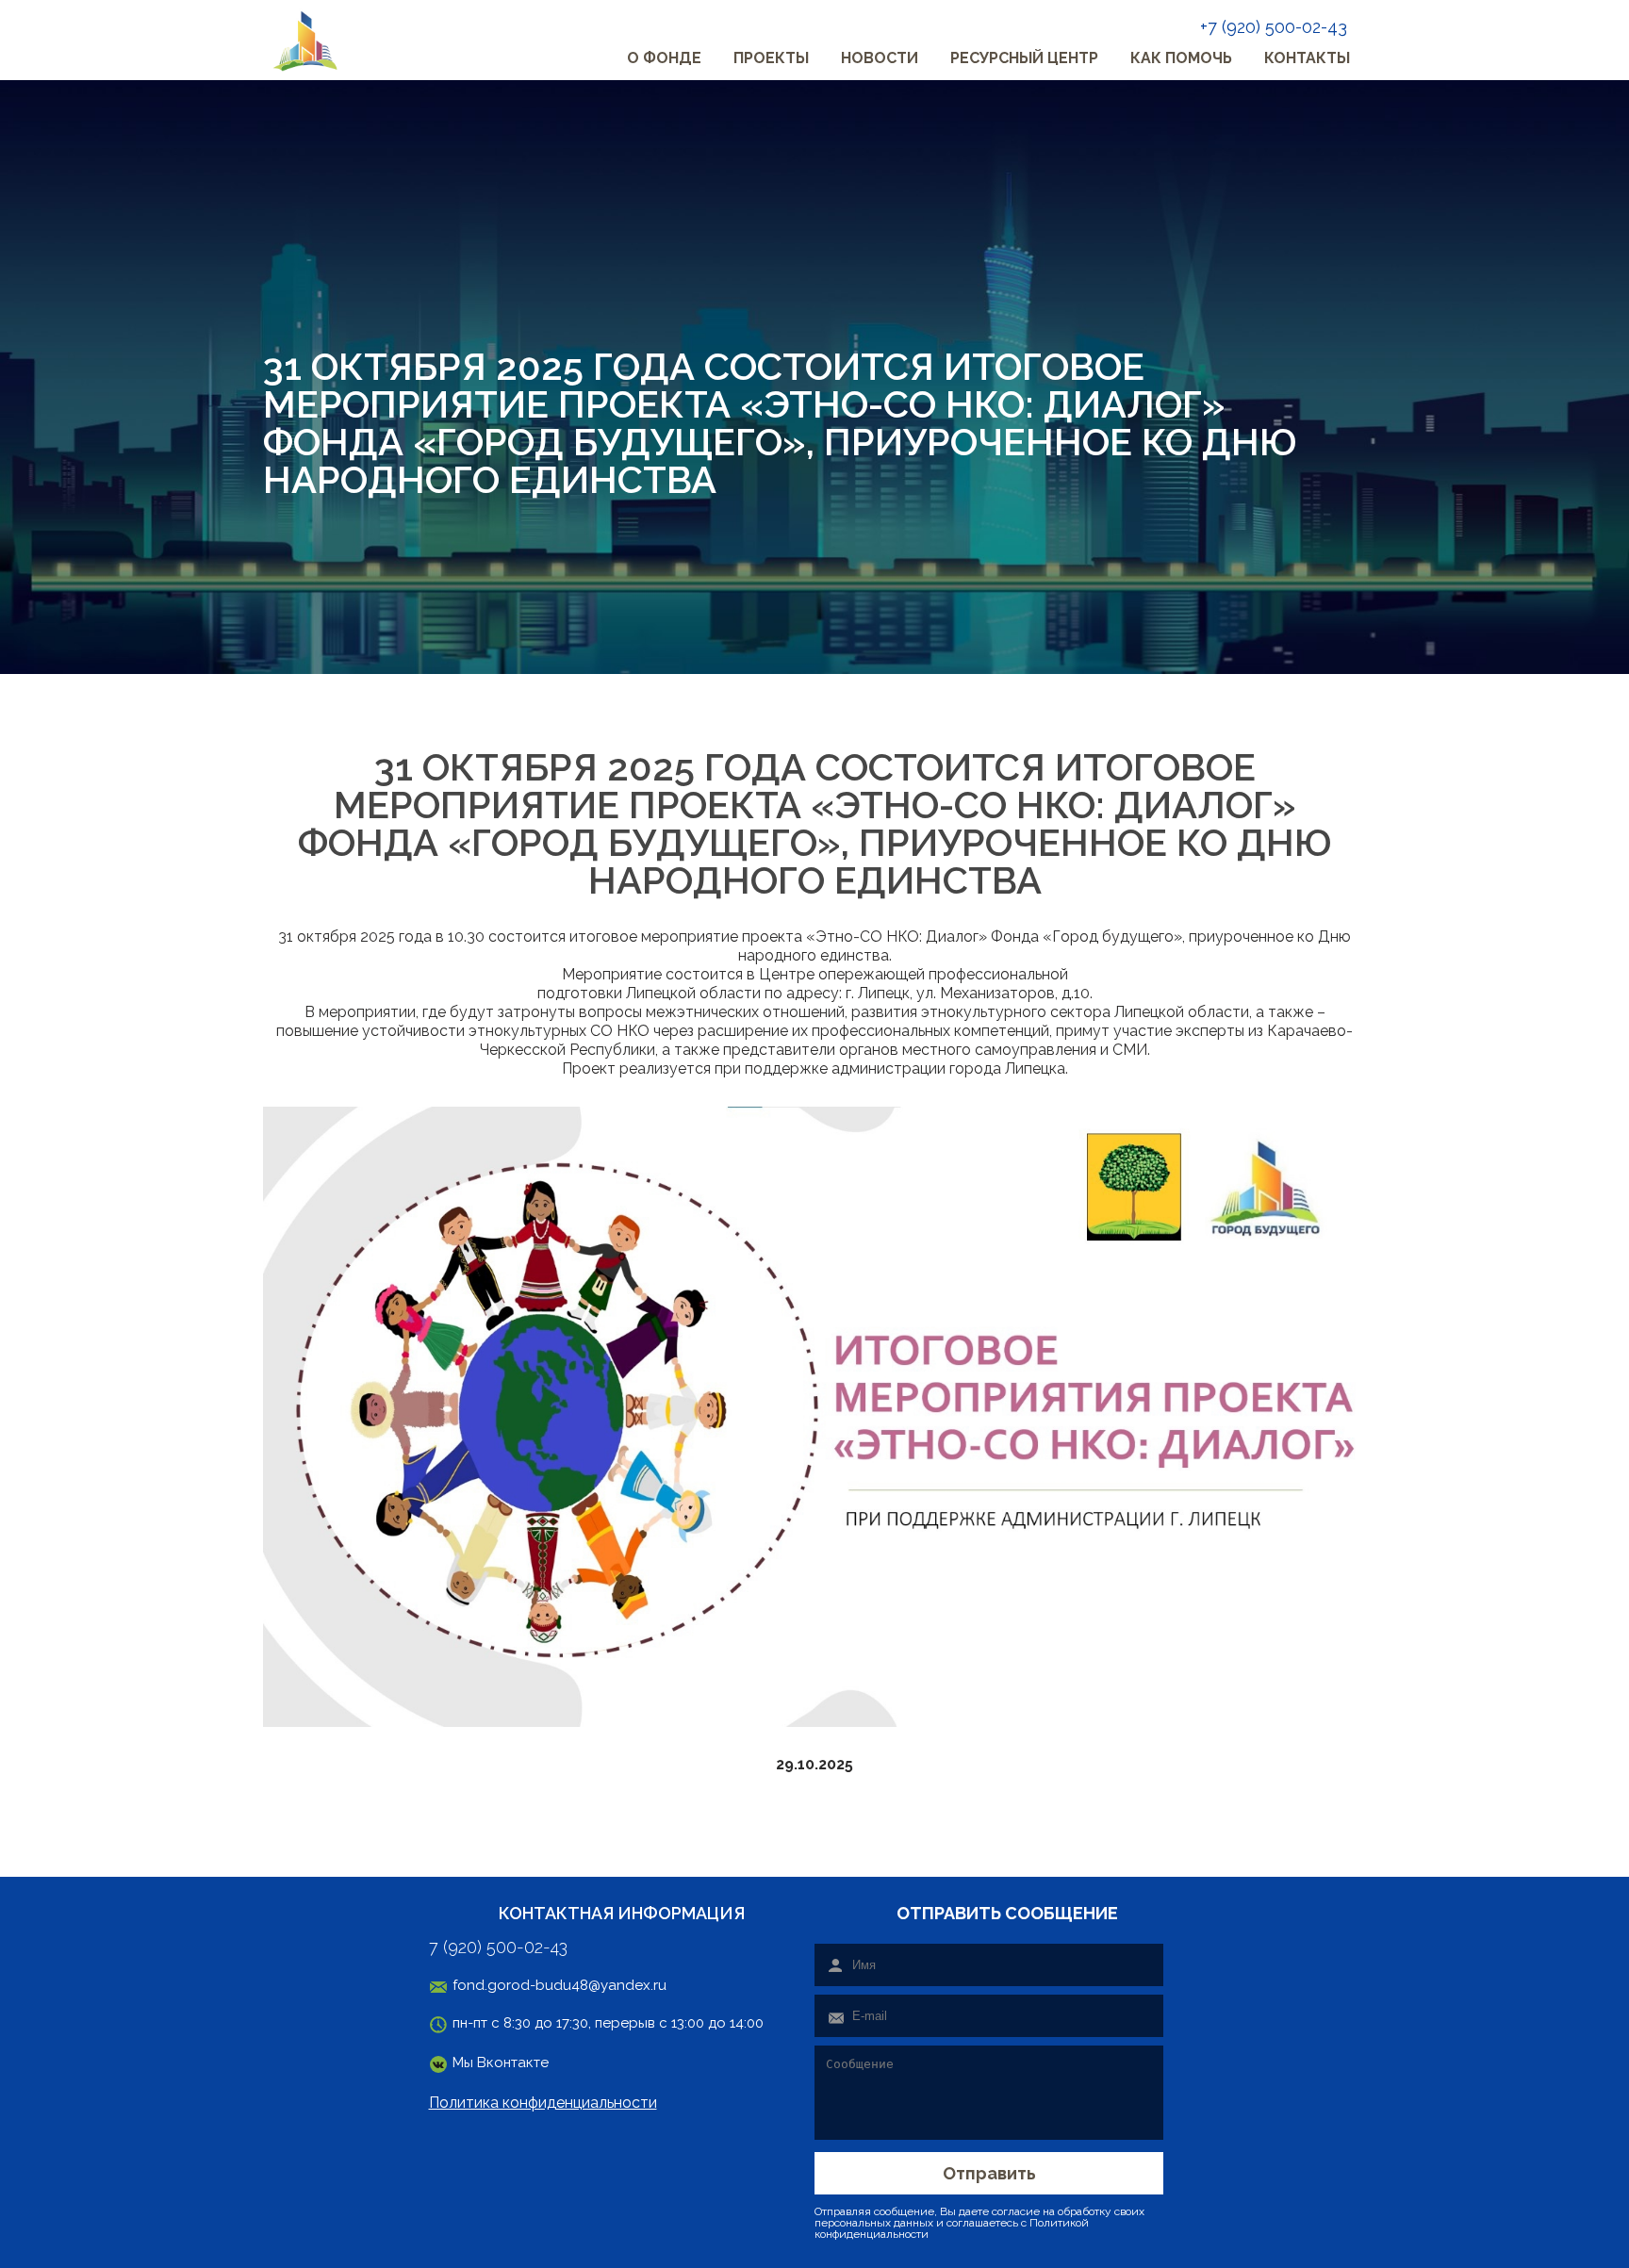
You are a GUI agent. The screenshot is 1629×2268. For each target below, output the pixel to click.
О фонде (664, 58)
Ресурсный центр (1024, 58)
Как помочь (1181, 58)
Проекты (771, 58)
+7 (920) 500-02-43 (1274, 27)
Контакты (1307, 58)
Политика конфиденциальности (543, 2103)
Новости (880, 58)
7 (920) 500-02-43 (498, 1948)
